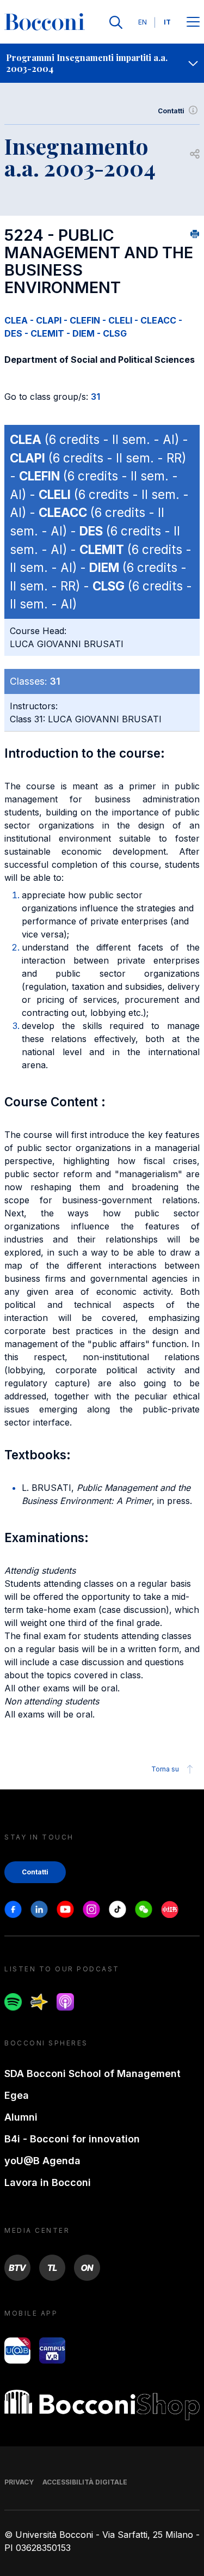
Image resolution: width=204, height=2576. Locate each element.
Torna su (165, 1769)
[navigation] (102, 63)
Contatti (171, 111)
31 (95, 397)
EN (143, 22)
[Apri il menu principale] (193, 23)
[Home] (45, 22)
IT (167, 22)
